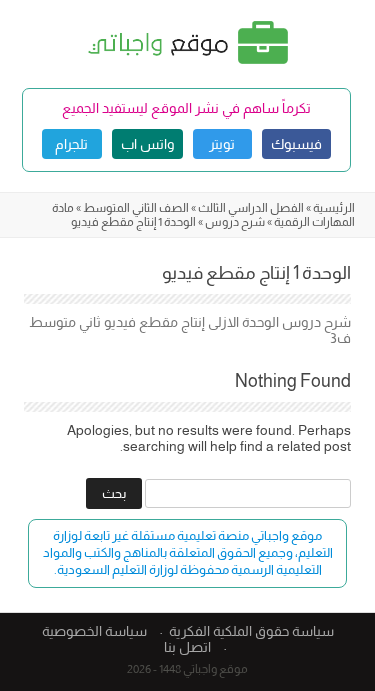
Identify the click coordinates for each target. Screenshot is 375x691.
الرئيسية (334, 208)
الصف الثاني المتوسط (136, 208)
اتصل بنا (187, 647)
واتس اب (147, 144)
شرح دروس (235, 222)
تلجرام (71, 144)
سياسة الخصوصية (94, 631)
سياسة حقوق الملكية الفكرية (251, 631)
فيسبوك (296, 144)
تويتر (222, 144)
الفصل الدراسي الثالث (251, 208)
